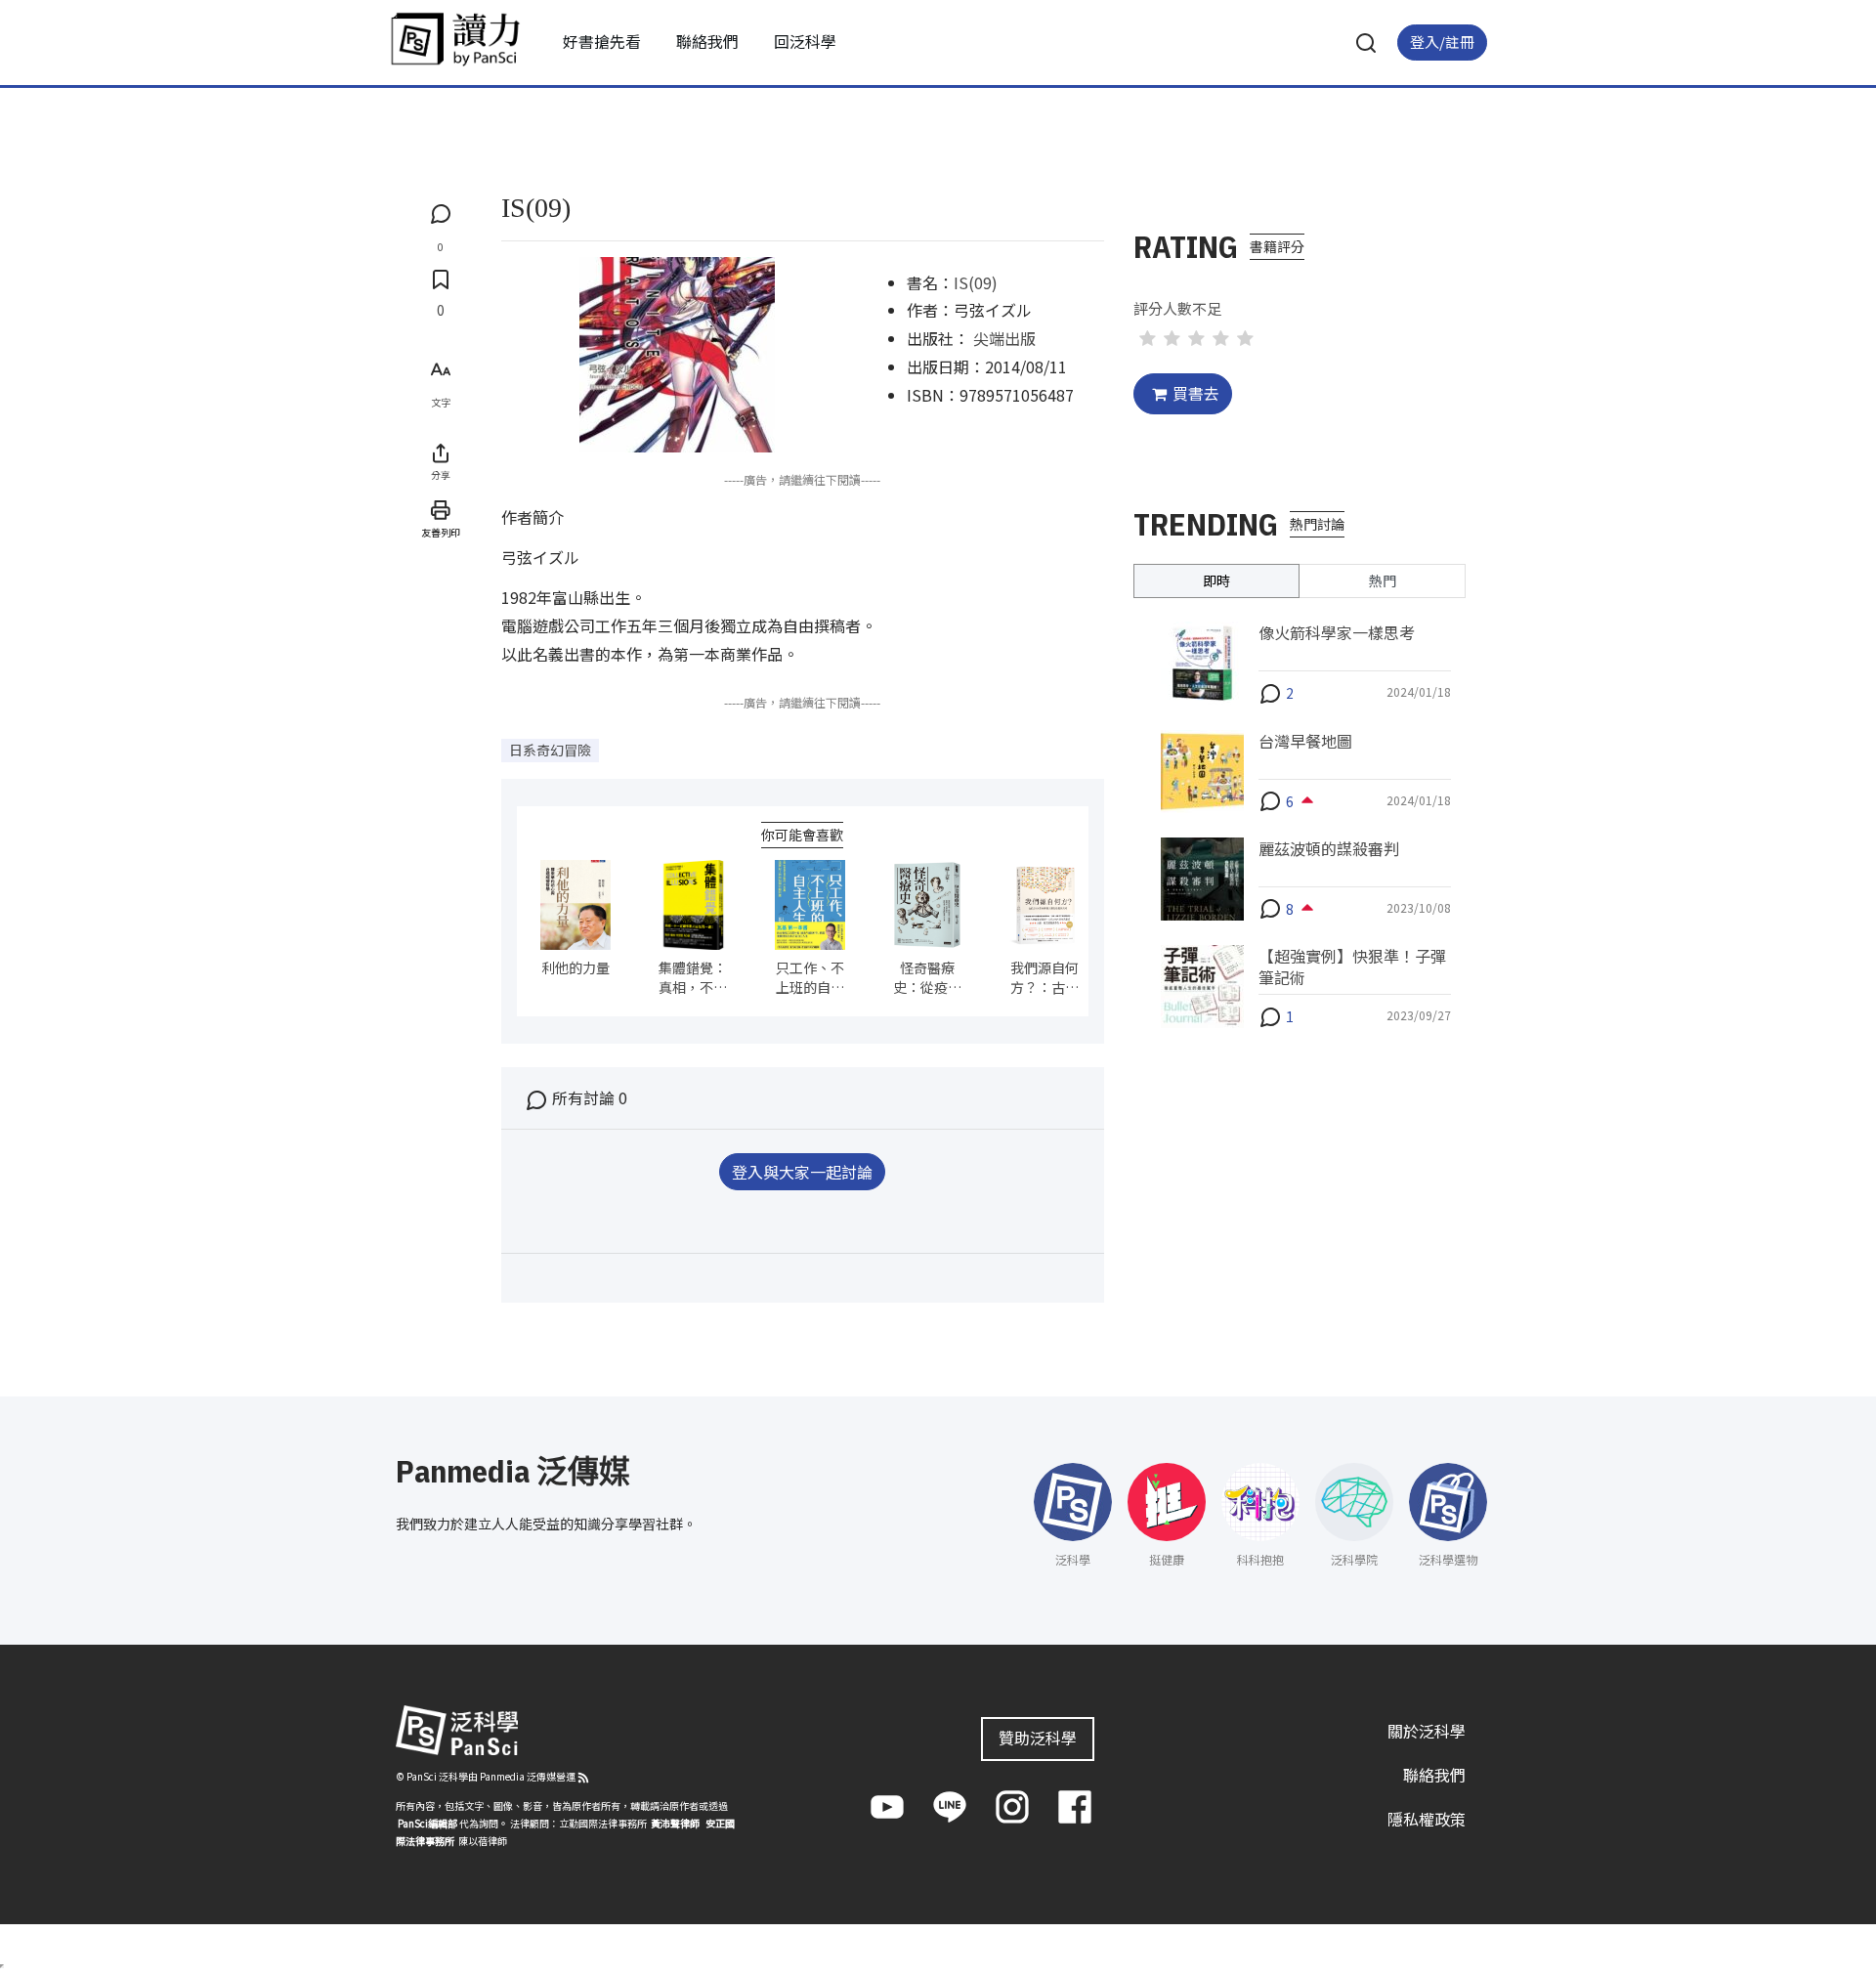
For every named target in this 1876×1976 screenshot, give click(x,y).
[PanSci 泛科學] (455, 39)
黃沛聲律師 (675, 1823)
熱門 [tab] (1383, 580)
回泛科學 (805, 41)
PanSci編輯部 (427, 1823)
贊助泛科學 (1038, 1738)
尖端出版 (1004, 338)
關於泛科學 (1427, 1731)
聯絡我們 (707, 41)
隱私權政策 (1427, 1818)
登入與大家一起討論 (802, 1172)
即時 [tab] (1216, 580)
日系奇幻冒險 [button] (550, 750)
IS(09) (976, 282)
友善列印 (441, 532)
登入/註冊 (1442, 42)
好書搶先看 (602, 41)
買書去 (1196, 393)
